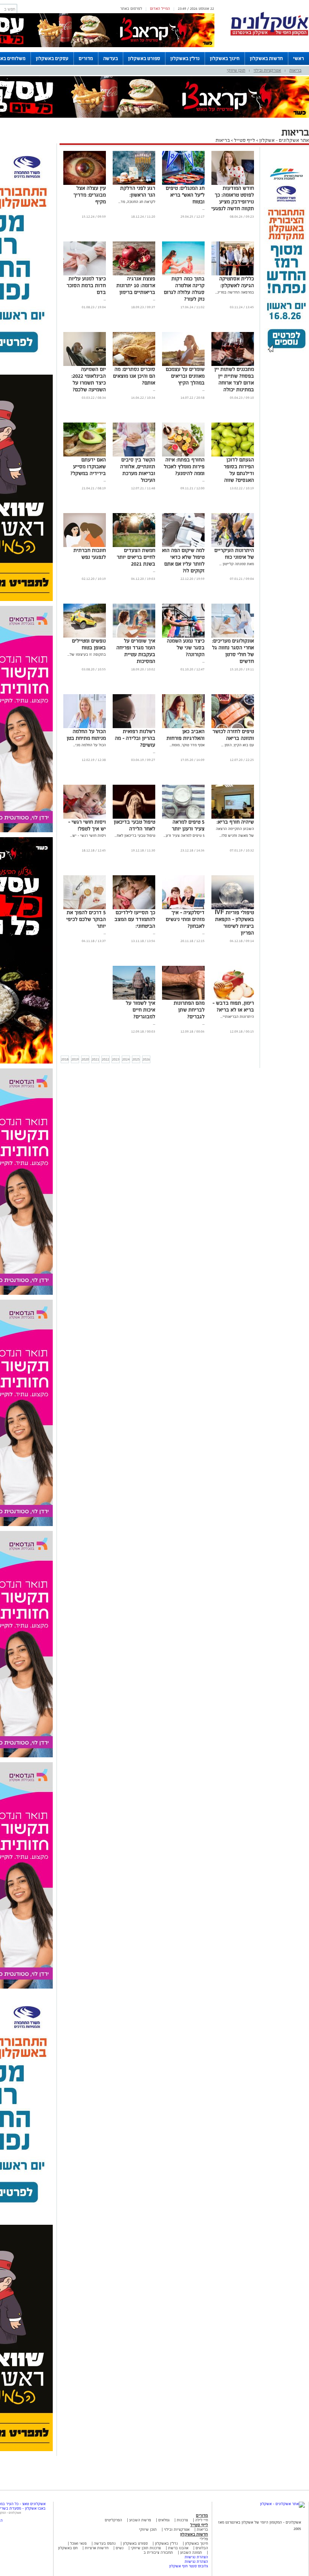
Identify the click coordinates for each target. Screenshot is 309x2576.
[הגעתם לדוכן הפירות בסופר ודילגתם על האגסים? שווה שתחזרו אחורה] (233, 455)
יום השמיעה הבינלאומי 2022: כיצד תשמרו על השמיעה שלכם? (89, 379)
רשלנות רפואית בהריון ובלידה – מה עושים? (135, 738)
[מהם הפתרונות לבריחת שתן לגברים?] (183, 998)
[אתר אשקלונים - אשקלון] (282, 2504)
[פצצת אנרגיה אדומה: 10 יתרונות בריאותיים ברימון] (134, 274)
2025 (136, 1059)
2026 (146, 1059)
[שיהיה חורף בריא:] (233, 817)
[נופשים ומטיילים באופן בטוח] (85, 636)
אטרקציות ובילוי (267, 70)
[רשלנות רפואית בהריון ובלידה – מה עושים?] (134, 727)
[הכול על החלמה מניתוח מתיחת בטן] (85, 727)
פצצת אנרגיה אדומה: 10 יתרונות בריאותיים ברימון (136, 285)
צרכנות (182, 2520)
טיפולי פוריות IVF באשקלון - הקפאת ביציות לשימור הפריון (234, 923)
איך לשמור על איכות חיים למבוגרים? (141, 1010)
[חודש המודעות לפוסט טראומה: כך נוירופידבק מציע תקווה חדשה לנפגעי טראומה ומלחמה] (233, 184)
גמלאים (164, 2520)
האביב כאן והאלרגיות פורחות (186, 735)
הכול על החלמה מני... (89, 745)
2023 (116, 1059)
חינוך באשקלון (225, 58)
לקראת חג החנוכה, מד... (137, 202)
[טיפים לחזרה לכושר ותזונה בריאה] (233, 727)
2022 (106, 1059)
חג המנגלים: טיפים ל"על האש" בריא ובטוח (185, 195)
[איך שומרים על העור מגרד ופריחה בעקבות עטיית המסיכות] (134, 636)
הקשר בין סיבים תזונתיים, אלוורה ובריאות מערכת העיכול (138, 470)
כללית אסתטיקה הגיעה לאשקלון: (237, 282)
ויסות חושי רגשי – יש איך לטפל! (87, 825)
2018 (65, 1059)
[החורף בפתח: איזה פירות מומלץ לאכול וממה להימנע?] (183, 455)
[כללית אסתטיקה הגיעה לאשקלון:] (233, 274)
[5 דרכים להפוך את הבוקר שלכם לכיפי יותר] (85, 908)
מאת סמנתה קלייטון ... (237, 564)
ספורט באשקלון (144, 58)
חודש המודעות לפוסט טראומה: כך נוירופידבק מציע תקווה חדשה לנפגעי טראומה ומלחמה (233, 202)
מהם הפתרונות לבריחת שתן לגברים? (189, 1010)
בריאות (295, 70)
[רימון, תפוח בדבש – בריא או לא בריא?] (233, 998)
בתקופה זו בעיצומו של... (87, 654)
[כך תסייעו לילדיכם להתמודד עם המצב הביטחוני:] (134, 908)
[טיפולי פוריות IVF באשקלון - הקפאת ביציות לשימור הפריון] (233, 908)
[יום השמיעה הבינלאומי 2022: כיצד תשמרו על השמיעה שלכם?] (85, 365)
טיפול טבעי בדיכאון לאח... (135, 835)
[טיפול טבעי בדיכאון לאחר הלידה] (134, 817)
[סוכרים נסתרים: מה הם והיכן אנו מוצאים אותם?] (134, 365)
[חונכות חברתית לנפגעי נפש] (85, 546)
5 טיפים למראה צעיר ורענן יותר (188, 825)
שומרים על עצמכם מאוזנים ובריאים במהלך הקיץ (185, 376)
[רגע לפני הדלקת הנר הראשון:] (134, 184)
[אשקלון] (269, 35)
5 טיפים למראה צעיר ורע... (184, 835)
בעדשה (111, 58)
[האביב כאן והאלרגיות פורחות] (183, 727)
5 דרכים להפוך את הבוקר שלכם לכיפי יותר (86, 919)
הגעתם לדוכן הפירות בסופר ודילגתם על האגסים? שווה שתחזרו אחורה (239, 473)
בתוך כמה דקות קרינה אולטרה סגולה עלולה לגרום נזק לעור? (184, 289)
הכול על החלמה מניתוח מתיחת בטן (86, 735)
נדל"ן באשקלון (185, 58)
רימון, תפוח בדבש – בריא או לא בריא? (233, 1006)
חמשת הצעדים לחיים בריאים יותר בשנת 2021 (136, 557)
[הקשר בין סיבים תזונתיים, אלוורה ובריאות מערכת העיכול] (134, 455)
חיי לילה (202, 2520)
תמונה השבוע (191, 2552)
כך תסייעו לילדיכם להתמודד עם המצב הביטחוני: (135, 919)
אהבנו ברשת (178, 2548)
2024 (126, 1059)
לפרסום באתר (131, 8)
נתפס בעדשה (104, 2543)
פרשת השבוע (140, 2520)
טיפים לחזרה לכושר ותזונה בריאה (233, 735)
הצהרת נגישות (196, 2557)
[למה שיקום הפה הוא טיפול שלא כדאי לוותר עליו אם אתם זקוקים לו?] (183, 546)
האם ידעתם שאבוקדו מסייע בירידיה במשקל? (88, 466)
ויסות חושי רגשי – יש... (88, 835)
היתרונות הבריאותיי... (237, 1017)
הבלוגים (202, 2548)
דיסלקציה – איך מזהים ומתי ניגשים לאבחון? (185, 919)
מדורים (86, 58)
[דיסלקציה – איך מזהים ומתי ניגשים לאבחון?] (183, 908)
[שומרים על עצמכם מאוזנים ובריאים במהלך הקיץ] (183, 365)
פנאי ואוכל (78, 2543)
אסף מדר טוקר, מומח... (187, 745)
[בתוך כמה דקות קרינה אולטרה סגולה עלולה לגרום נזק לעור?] (183, 274)
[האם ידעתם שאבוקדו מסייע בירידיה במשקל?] (85, 455)
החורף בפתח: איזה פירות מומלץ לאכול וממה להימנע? (184, 466)
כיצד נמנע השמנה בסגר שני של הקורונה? (186, 648)
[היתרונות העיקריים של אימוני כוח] (233, 546)
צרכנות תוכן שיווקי (146, 2548)
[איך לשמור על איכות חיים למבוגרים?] (134, 998)
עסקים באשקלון (52, 58)
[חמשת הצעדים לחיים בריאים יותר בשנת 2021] (134, 546)
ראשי (299, 58)
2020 (85, 1059)
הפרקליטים (113, 2520)
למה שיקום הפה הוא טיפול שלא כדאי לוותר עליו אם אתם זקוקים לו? (183, 560)
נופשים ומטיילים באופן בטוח (89, 644)
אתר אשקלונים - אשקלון (284, 140)
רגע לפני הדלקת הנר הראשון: (138, 191)
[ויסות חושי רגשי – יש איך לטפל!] (85, 817)
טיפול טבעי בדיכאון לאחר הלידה (135, 825)
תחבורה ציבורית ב (158, 2552)
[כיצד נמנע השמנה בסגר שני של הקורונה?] (183, 636)
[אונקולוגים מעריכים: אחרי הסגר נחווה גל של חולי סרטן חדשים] (233, 636)
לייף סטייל (245, 140)
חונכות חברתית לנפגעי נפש (90, 554)
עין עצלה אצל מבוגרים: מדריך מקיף (90, 195)
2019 (75, 1059)
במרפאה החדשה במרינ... (235, 292)
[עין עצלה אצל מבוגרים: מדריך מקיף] (85, 184)
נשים (120, 2548)
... (203, 208)
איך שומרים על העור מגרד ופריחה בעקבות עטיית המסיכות (136, 651)
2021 (95, 1059)
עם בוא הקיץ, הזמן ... (238, 745)
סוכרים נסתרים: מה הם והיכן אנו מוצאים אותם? (134, 376)
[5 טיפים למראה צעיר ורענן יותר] (183, 817)
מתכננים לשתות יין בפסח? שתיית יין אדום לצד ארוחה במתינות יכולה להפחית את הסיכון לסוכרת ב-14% (234, 386)
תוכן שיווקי (236, 70)
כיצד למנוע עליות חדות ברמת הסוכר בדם (86, 285)
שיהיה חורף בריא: (235, 822)
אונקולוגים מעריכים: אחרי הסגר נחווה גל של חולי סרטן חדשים (233, 651)
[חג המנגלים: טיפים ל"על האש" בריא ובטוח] (183, 184)
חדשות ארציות (96, 2548)
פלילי (204, 2539)
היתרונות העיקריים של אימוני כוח (234, 554)
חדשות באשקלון (266, 58)
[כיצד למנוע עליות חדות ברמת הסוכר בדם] (85, 274)
